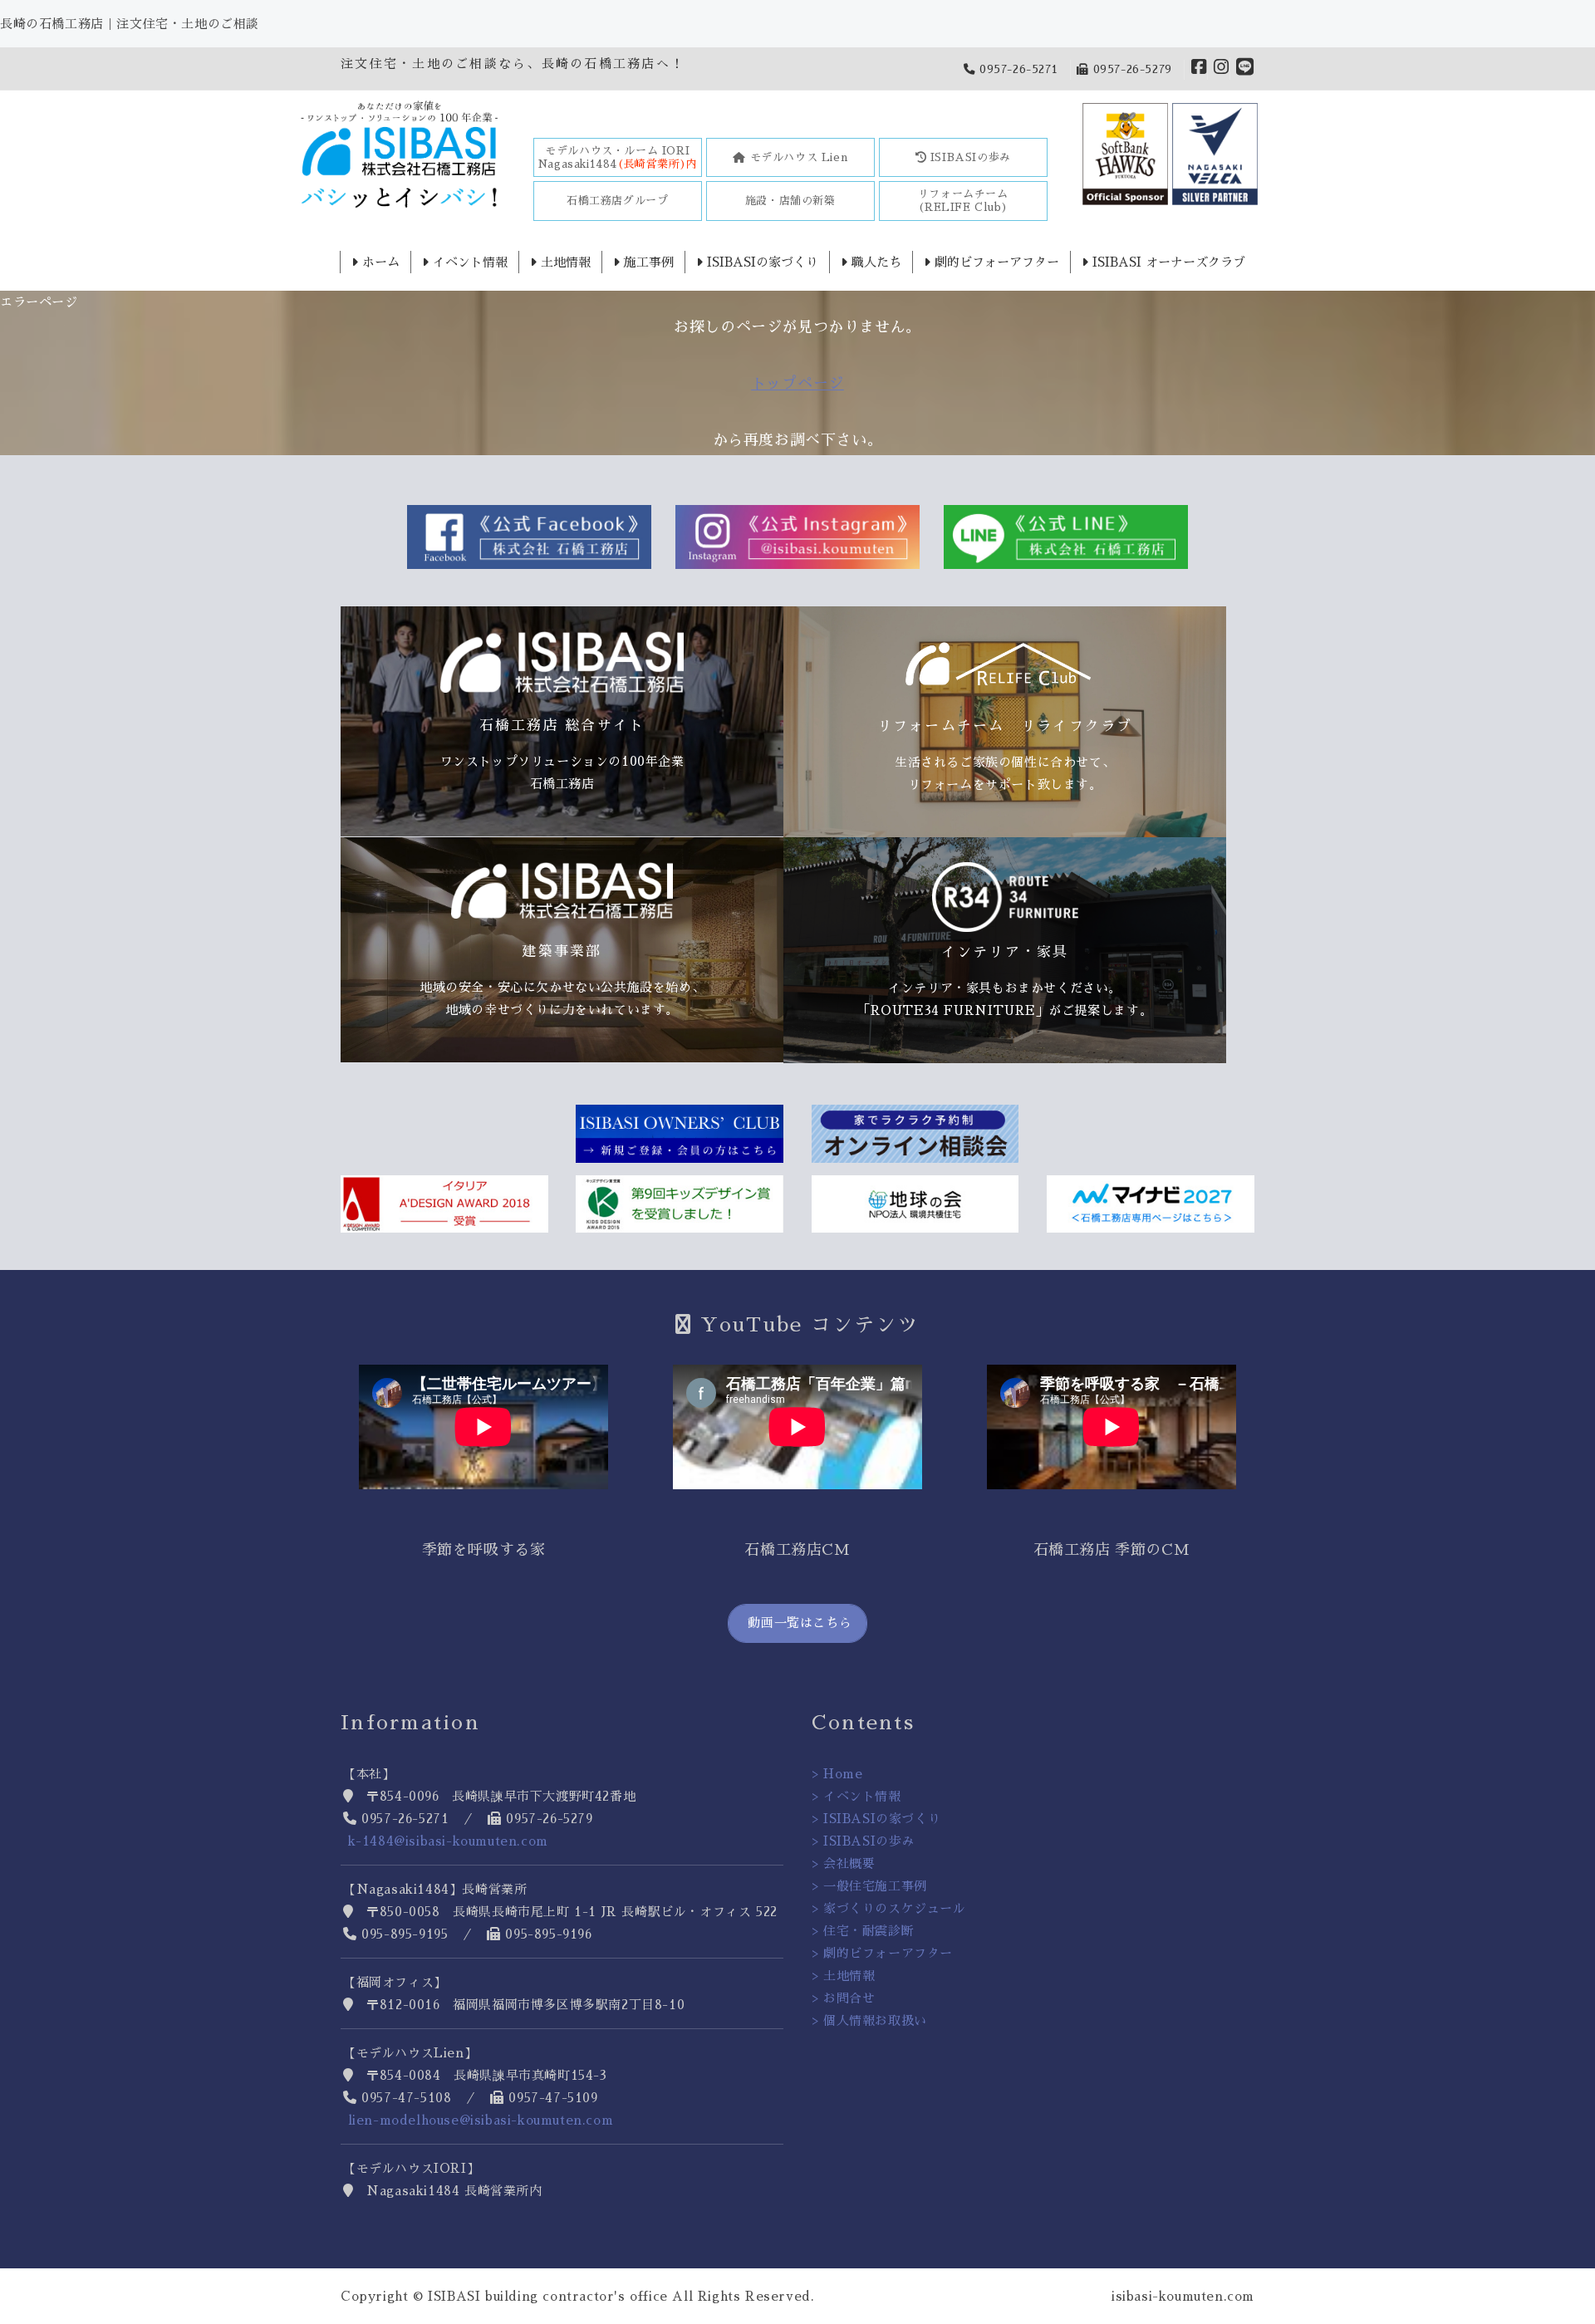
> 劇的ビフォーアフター (882, 1953)
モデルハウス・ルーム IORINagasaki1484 (618, 157)
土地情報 (564, 262)
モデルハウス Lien (797, 157)
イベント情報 (468, 262)
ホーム (379, 262)
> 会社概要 (844, 1863)
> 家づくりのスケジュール (889, 1908)
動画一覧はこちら (797, 1623)
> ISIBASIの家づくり (876, 1819)
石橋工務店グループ (617, 201)
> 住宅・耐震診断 (863, 1931)
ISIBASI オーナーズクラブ (1167, 262)
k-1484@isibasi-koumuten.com (448, 1841)
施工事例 (647, 262)
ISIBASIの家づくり (761, 262)
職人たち (874, 262)
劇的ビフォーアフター (995, 262)
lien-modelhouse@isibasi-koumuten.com (481, 2120)
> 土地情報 (844, 1976)
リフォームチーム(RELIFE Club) (963, 201)
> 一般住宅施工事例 (869, 1886)
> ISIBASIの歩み (863, 1841)
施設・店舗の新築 (790, 201)
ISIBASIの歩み (969, 157)
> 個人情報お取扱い (869, 2020)
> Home (837, 1774)
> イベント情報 (856, 1796)
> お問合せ (844, 1998)
